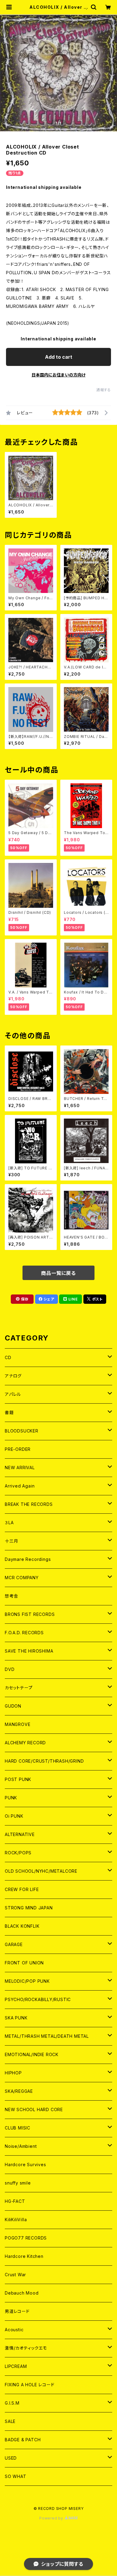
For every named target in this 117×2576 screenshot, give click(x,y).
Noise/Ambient (21, 2146)
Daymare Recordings (28, 1559)
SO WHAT (16, 2476)
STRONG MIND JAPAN (29, 1908)
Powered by (52, 2518)
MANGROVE (18, 1724)
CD (8, 1357)
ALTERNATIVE (20, 1834)
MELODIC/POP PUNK (27, 1981)
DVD (10, 1669)
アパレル (13, 1394)
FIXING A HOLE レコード (30, 2385)
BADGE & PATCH (23, 2440)
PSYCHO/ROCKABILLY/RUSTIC (38, 1999)
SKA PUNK (16, 2018)
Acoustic (14, 2330)
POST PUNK (18, 1779)
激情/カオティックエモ (26, 2348)
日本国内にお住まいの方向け (58, 375)
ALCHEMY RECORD (25, 1743)
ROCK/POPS (18, 1853)
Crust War (15, 2275)
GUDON (13, 1706)
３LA (9, 1523)
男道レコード (17, 2311)
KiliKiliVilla (16, 2220)
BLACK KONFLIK (22, 1926)
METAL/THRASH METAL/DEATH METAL (47, 2036)
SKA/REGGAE (19, 2091)
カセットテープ (19, 1688)
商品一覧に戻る (58, 1273)
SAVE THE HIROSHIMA (29, 1651)
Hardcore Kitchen (24, 2256)
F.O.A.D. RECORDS (24, 1633)
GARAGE (14, 1944)
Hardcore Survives (25, 2165)
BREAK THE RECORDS (29, 1504)
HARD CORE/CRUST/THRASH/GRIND (44, 1761)
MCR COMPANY (22, 1578)
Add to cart (59, 357)
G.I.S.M (12, 2403)
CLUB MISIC (18, 2128)
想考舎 (11, 1596)
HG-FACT (15, 2201)
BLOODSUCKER (22, 1431)
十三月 (11, 1541)
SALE (10, 2421)
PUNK (11, 1798)
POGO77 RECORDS (26, 2238)
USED (11, 2458)
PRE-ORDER (18, 1449)
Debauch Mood (22, 2293)
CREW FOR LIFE (22, 1889)
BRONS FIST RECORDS (30, 1614)
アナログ (13, 1376)
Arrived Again (20, 1486)
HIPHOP (13, 2073)
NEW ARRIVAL (20, 1468)
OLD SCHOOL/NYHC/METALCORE (41, 1871)
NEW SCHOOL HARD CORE (34, 2109)
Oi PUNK (14, 1816)
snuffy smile (18, 2183)
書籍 (9, 1412)
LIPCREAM (16, 2366)
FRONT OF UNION (24, 1963)
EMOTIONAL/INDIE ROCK (32, 2054)
